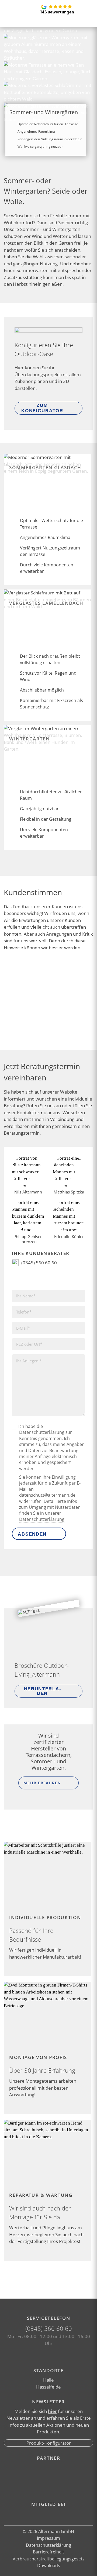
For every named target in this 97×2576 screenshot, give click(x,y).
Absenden (32, 1534)
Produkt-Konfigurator (49, 2443)
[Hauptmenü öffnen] (87, 9)
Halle (48, 2380)
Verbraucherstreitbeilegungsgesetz (48, 2559)
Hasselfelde (48, 2387)
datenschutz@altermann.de (47, 1495)
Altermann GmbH (56, 2531)
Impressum (48, 2538)
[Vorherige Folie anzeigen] (39, 1032)
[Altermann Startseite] (17, 9)
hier (52, 2411)
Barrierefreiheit (48, 2552)
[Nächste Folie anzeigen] (58, 1032)
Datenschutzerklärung (42, 1519)
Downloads (49, 2566)
